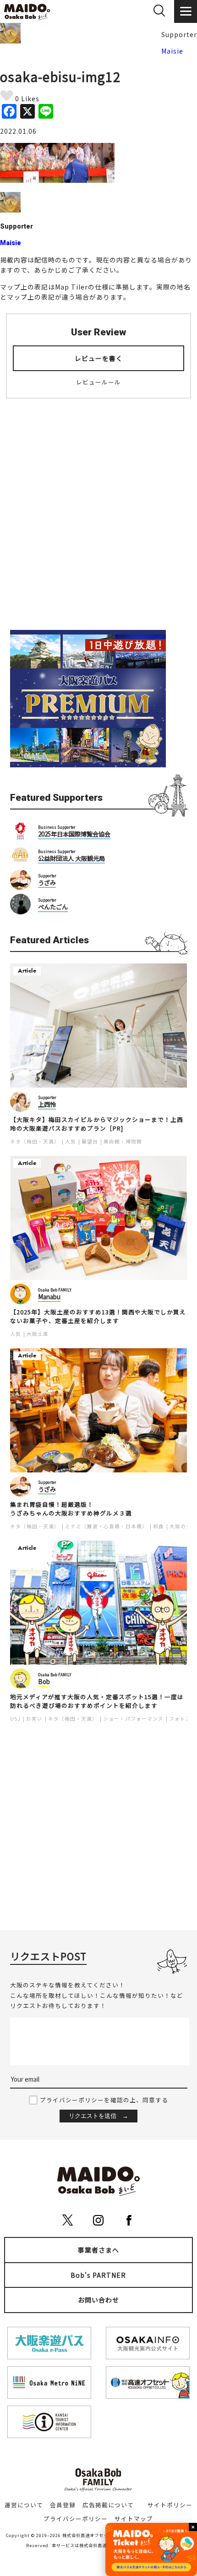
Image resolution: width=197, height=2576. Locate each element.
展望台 (90, 1141)
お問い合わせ (98, 2300)
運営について (24, 2505)
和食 (159, 1526)
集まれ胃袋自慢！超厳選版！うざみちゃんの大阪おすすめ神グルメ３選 (71, 1509)
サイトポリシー (170, 2505)
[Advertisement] (98, 509)
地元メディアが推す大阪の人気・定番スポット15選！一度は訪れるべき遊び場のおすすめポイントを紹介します (97, 1701)
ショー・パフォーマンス (133, 1719)
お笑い (34, 1719)
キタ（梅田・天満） (35, 1141)
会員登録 (63, 2505)
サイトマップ (134, 2519)
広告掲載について (108, 2505)
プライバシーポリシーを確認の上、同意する (104, 2100)
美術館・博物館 (123, 1141)
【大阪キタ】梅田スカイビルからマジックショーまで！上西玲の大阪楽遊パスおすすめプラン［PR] (97, 1124)
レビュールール (98, 382)
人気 (71, 1141)
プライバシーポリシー (76, 2519)
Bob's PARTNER (98, 2275)
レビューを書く (99, 358)
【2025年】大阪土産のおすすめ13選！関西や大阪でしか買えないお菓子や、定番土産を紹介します (98, 1316)
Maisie (172, 51)
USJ (15, 1719)
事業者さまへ (98, 2250)
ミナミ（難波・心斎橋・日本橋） (106, 1526)
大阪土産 (38, 1334)
